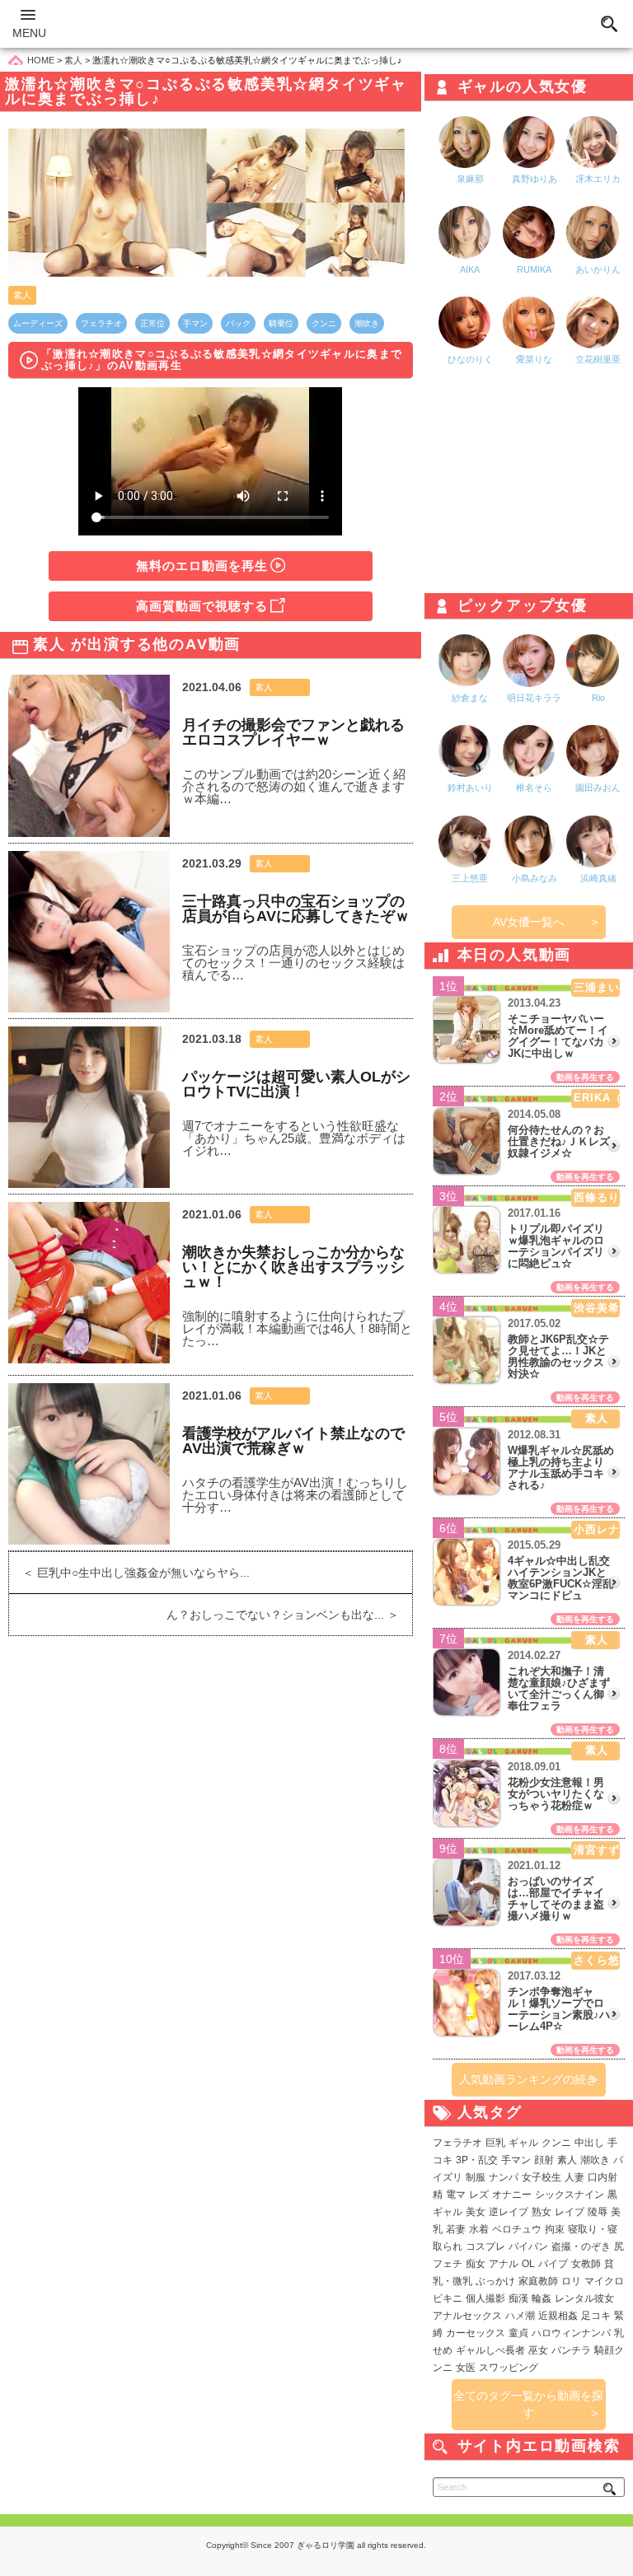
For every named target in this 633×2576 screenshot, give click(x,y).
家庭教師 (538, 2281)
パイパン (528, 2246)
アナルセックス (467, 2316)
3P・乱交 (477, 2160)
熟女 (542, 2212)
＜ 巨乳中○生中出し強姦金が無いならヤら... (129, 1573)
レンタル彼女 (584, 2298)
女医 (466, 2368)
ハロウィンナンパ (571, 2333)
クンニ (324, 323)
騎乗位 (281, 323)
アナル (504, 2264)
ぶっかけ (495, 2281)
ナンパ (504, 2177)
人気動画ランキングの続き (528, 2079)
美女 (476, 2212)
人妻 (574, 2177)
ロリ (571, 2281)
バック (238, 323)
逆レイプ (509, 2212)
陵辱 (598, 2212)
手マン (195, 323)
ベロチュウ (517, 2229)
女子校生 (542, 2177)
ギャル (523, 2143)
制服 (476, 2177)
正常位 (152, 323)
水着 (479, 2229)
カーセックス (476, 2333)
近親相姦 (558, 2316)
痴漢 (518, 2298)
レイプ (570, 2212)
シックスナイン (570, 2195)
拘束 (555, 2229)
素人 (22, 295)
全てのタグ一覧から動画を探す (528, 2404)
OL (528, 2264)
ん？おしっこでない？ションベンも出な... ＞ (289, 1615)
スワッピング (509, 2368)
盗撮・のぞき (581, 2246)
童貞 (518, 2333)
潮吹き (367, 323)
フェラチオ (101, 323)
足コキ (596, 2316)
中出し (589, 2143)
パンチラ (571, 2350)
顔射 (544, 2160)
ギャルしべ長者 (490, 2350)
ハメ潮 (520, 2316)
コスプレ (485, 2246)
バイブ (553, 2264)
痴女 (476, 2264)
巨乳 (495, 2143)
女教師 (586, 2264)
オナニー (512, 2195)
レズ (479, 2195)
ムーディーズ (38, 323)
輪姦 (542, 2298)
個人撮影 (485, 2298)
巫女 (538, 2350)
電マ (456, 2195)
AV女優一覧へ (529, 922)
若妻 (456, 2229)
